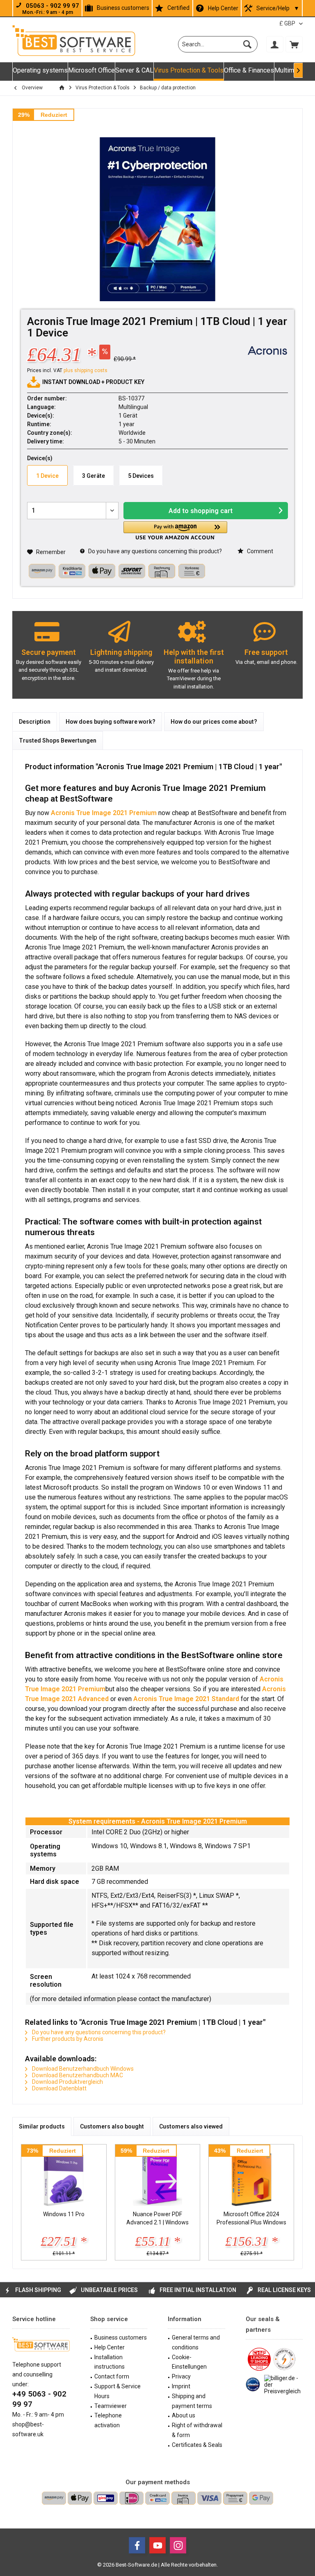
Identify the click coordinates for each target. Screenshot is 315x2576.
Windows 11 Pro (64, 2214)
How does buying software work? (111, 722)
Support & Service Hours (118, 2391)
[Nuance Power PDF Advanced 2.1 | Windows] (158, 2177)
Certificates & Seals (197, 2445)
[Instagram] (178, 2545)
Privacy (181, 2376)
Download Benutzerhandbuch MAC (77, 2075)
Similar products (42, 2126)
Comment (259, 551)
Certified (178, 8)
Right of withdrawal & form (197, 2430)
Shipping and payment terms (192, 2401)
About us (184, 2415)
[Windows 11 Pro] (64, 2177)
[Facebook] (137, 2545)
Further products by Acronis (67, 2039)
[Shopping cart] (294, 44)
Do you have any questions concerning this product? (154, 551)
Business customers (123, 8)
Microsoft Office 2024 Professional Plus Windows (251, 2218)
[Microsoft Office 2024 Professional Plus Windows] (251, 2177)
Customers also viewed (191, 2126)
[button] (175, 530)
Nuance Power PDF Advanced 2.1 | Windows (157, 2218)
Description (35, 722)
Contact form (112, 2376)
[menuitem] (294, 44)
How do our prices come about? (214, 722)
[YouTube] (157, 2545)
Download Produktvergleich (67, 2082)
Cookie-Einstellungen (189, 2362)
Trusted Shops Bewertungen (58, 741)
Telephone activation (108, 2420)
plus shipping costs (86, 370)
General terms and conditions (196, 2342)
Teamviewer (111, 2406)
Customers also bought (112, 2126)
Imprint (181, 2386)
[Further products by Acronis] (267, 350)
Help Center (223, 8)
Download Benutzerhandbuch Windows (82, 2069)
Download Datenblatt (59, 2088)
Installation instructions (110, 2362)
